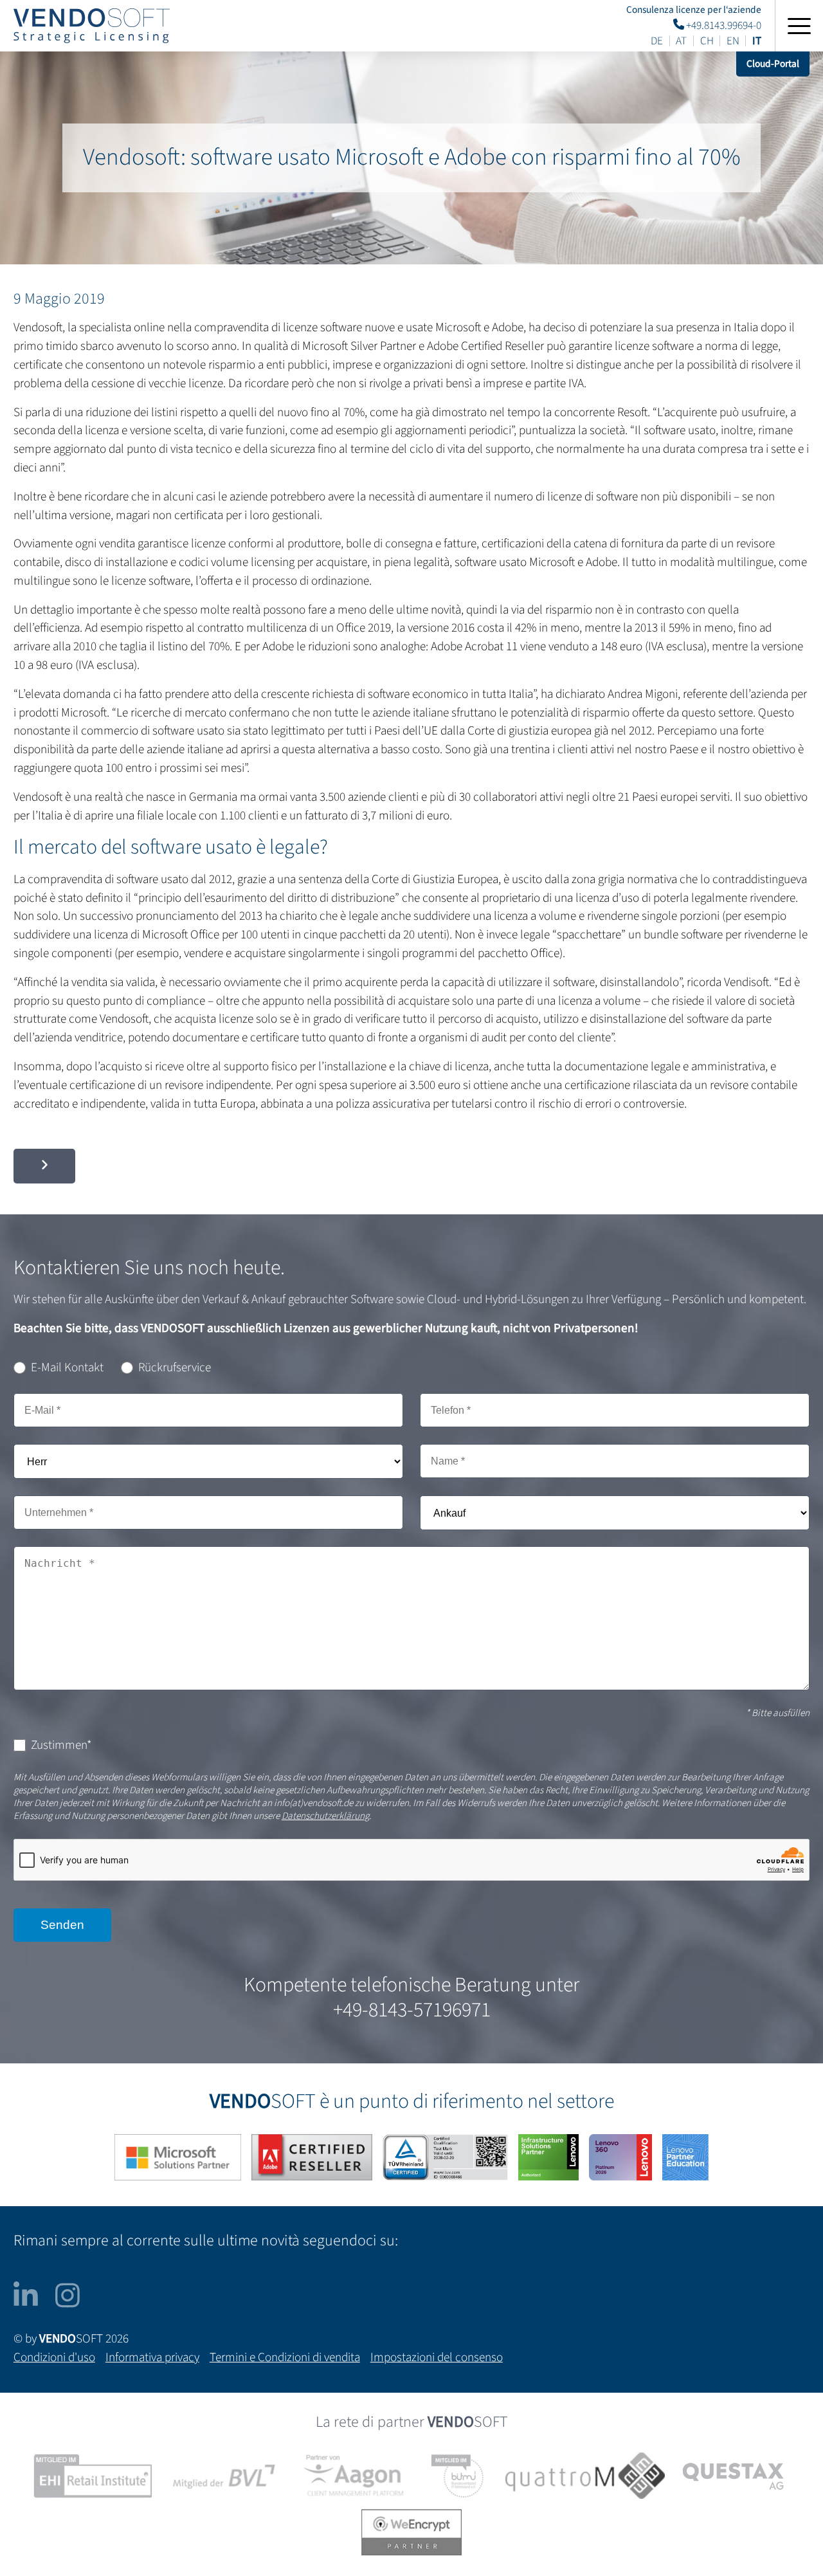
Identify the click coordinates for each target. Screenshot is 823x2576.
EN (733, 41)
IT (757, 41)
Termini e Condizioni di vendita (285, 2357)
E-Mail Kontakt (67, 1367)
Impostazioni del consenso (437, 2357)
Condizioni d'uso (54, 2357)
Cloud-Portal (773, 64)
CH (707, 41)
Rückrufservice (175, 1367)
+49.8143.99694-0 (723, 25)
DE (657, 41)
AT (681, 41)
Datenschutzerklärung (325, 1816)
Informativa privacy (152, 2357)
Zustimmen (61, 1745)
